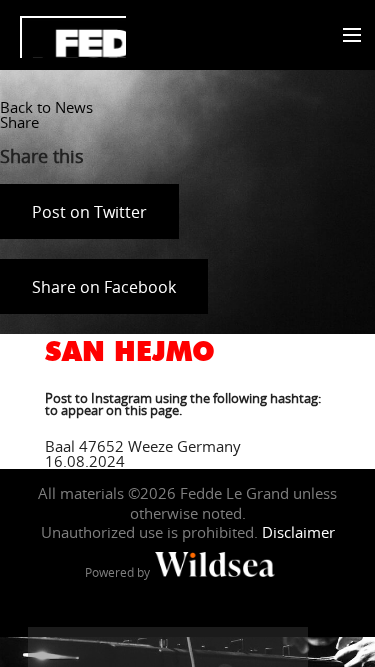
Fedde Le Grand (73, 37)
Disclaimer (298, 532)
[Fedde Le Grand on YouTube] (168, 647)
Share (19, 122)
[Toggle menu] (347, 36)
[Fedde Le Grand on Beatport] (288, 647)
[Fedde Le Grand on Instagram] (128, 647)
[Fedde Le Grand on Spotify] (248, 647)
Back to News (46, 107)
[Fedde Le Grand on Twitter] (88, 647)
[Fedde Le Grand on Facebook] (48, 647)
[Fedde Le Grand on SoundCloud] (208, 647)
